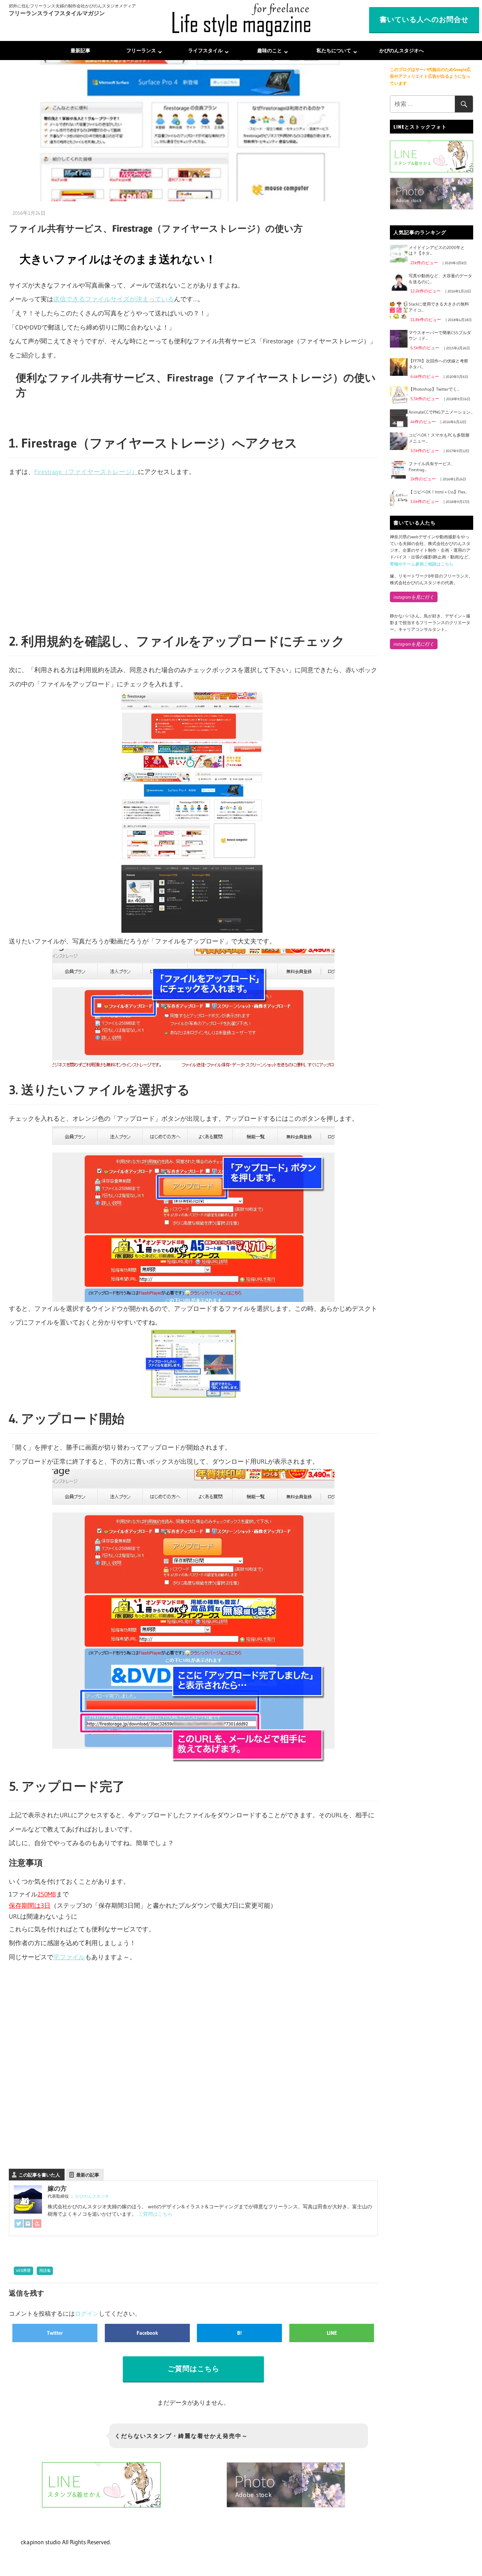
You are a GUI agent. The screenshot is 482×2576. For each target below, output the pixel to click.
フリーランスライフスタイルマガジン (57, 13)
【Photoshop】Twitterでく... (434, 389)
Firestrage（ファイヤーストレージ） (86, 472)
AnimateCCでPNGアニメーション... (441, 412)
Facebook (147, 2333)
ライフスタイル (205, 51)
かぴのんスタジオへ (402, 51)
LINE (332, 2333)
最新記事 (80, 51)
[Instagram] (28, 2225)
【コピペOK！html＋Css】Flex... (438, 492)
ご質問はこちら (155, 2214)
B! (239, 2333)
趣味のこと (270, 51)
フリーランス (141, 51)
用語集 (45, 2270)
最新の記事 (88, 2175)
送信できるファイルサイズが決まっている (114, 299)
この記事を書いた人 (39, 2175)
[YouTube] (37, 2225)
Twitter (55, 2333)
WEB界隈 (23, 2270)
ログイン (87, 2313)
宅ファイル (69, 1957)
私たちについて (334, 51)
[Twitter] (19, 2225)
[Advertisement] (193, 557)
